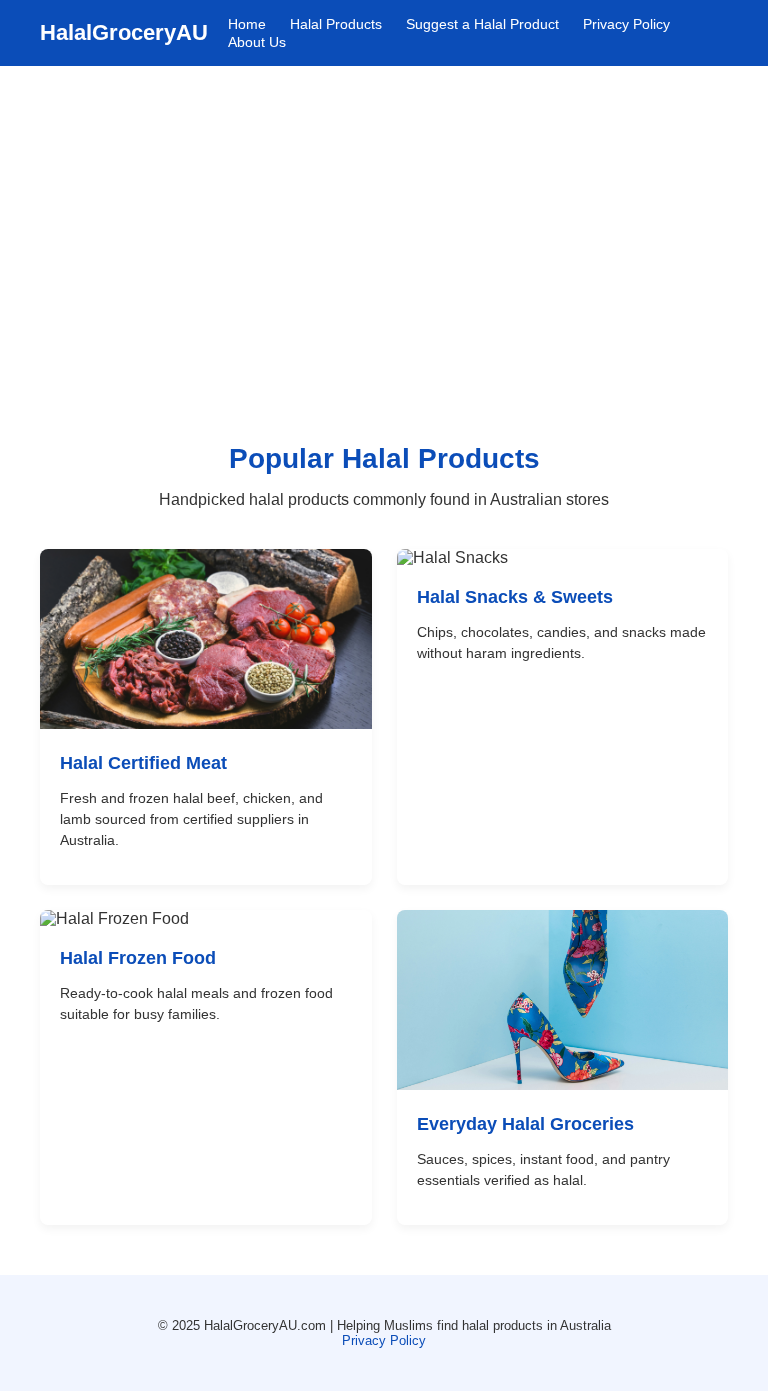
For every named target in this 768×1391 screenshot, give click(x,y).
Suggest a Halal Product (482, 24)
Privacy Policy (626, 24)
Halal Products (336, 24)
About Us (257, 42)
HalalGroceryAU (124, 32)
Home (247, 24)
